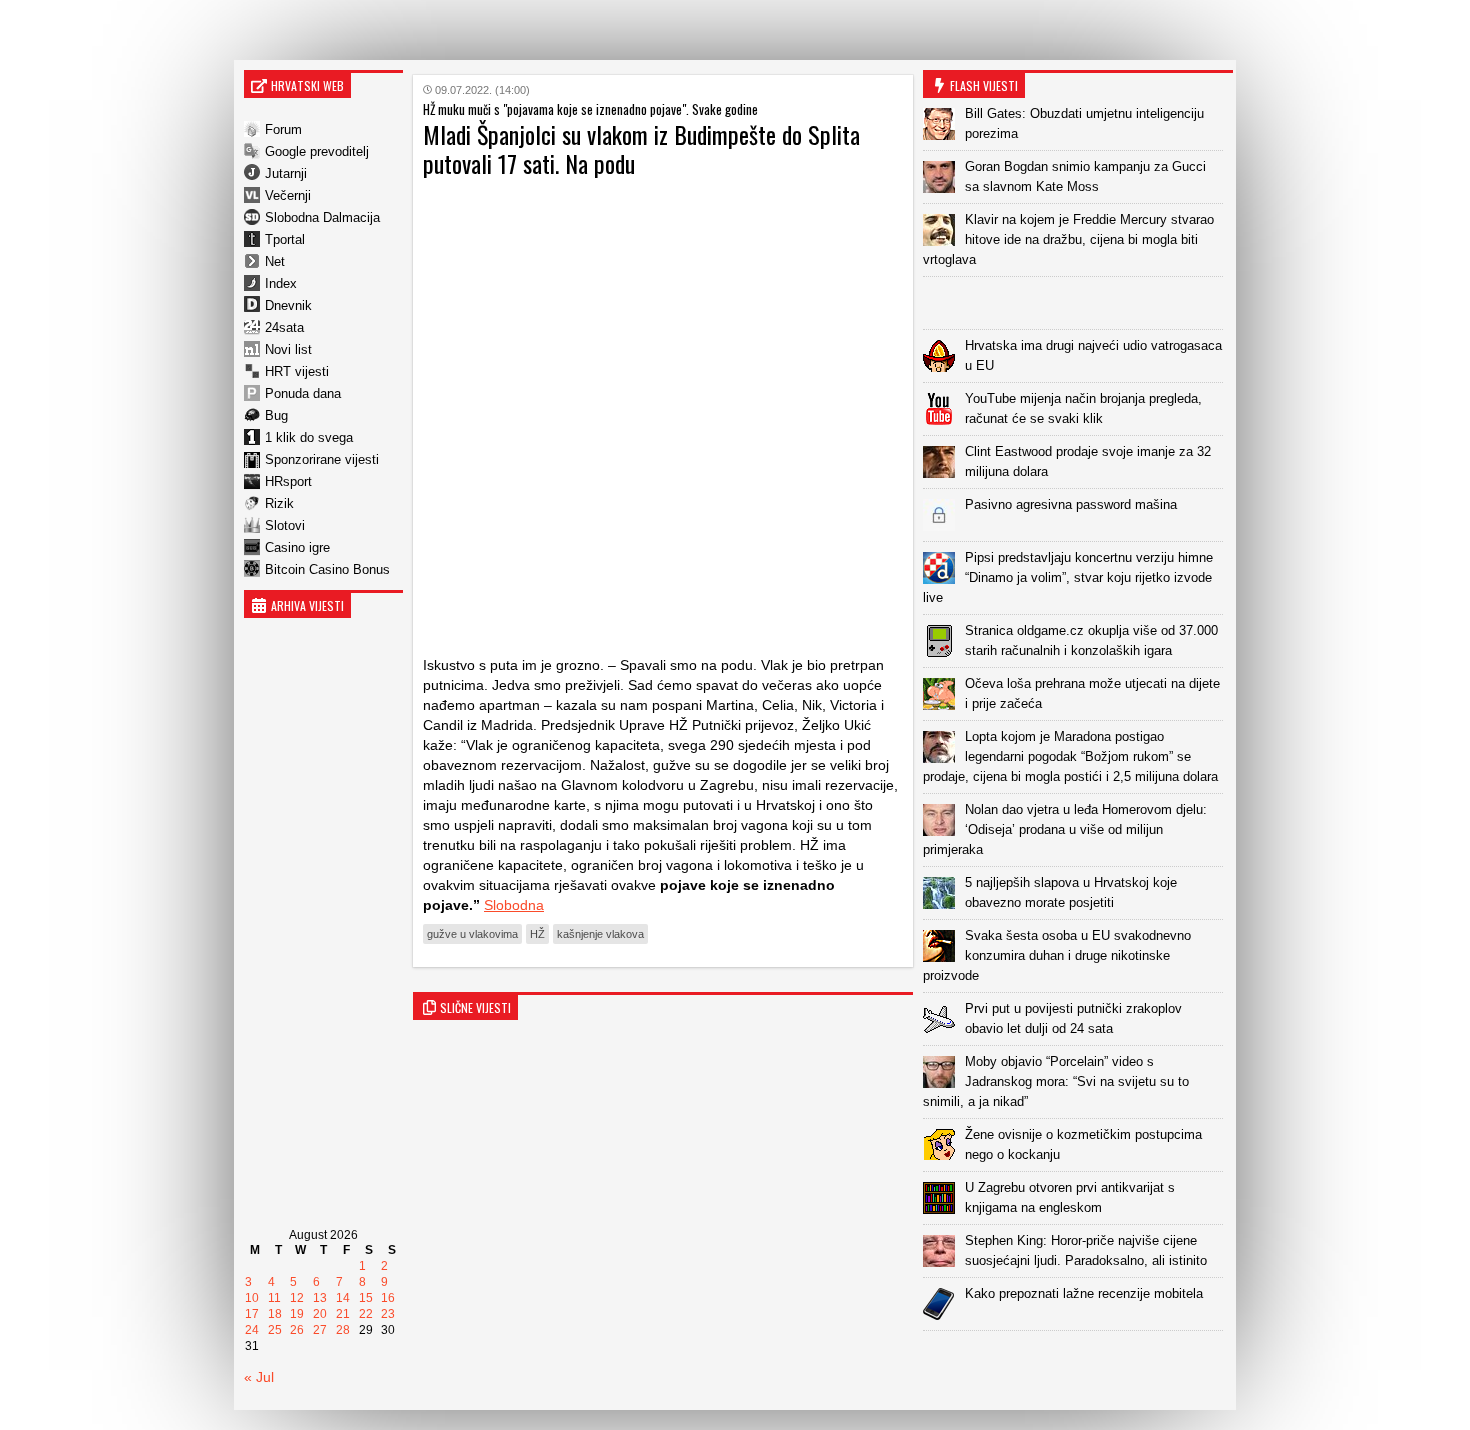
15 (366, 1298)
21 (343, 1314)
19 (297, 1314)
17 (252, 1314)
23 (388, 1314)
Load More (1078, 1362)
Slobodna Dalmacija (322, 217)
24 (252, 1330)
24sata (284, 327)
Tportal (285, 239)
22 (366, 1314)
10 (252, 1298)
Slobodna (514, 905)
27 (320, 1330)
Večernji (288, 195)
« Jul (259, 1377)
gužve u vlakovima (472, 934)
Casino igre (297, 547)
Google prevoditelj (317, 151)
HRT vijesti (297, 371)
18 (275, 1314)
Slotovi (285, 525)
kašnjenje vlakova (600, 934)
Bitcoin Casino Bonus (327, 569)
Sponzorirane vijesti (322, 459)
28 (343, 1330)
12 (297, 1298)
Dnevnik (288, 305)
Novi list (288, 349)
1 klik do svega (309, 437)
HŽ (537, 934)
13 (320, 1298)
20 (320, 1314)
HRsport (288, 481)
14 (343, 1298)
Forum (283, 129)
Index (281, 283)
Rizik (279, 503)
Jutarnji (286, 173)
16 (388, 1298)
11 (274, 1298)
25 (275, 1330)
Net (275, 261)
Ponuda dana (303, 393)
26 (297, 1330)
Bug (276, 415)
